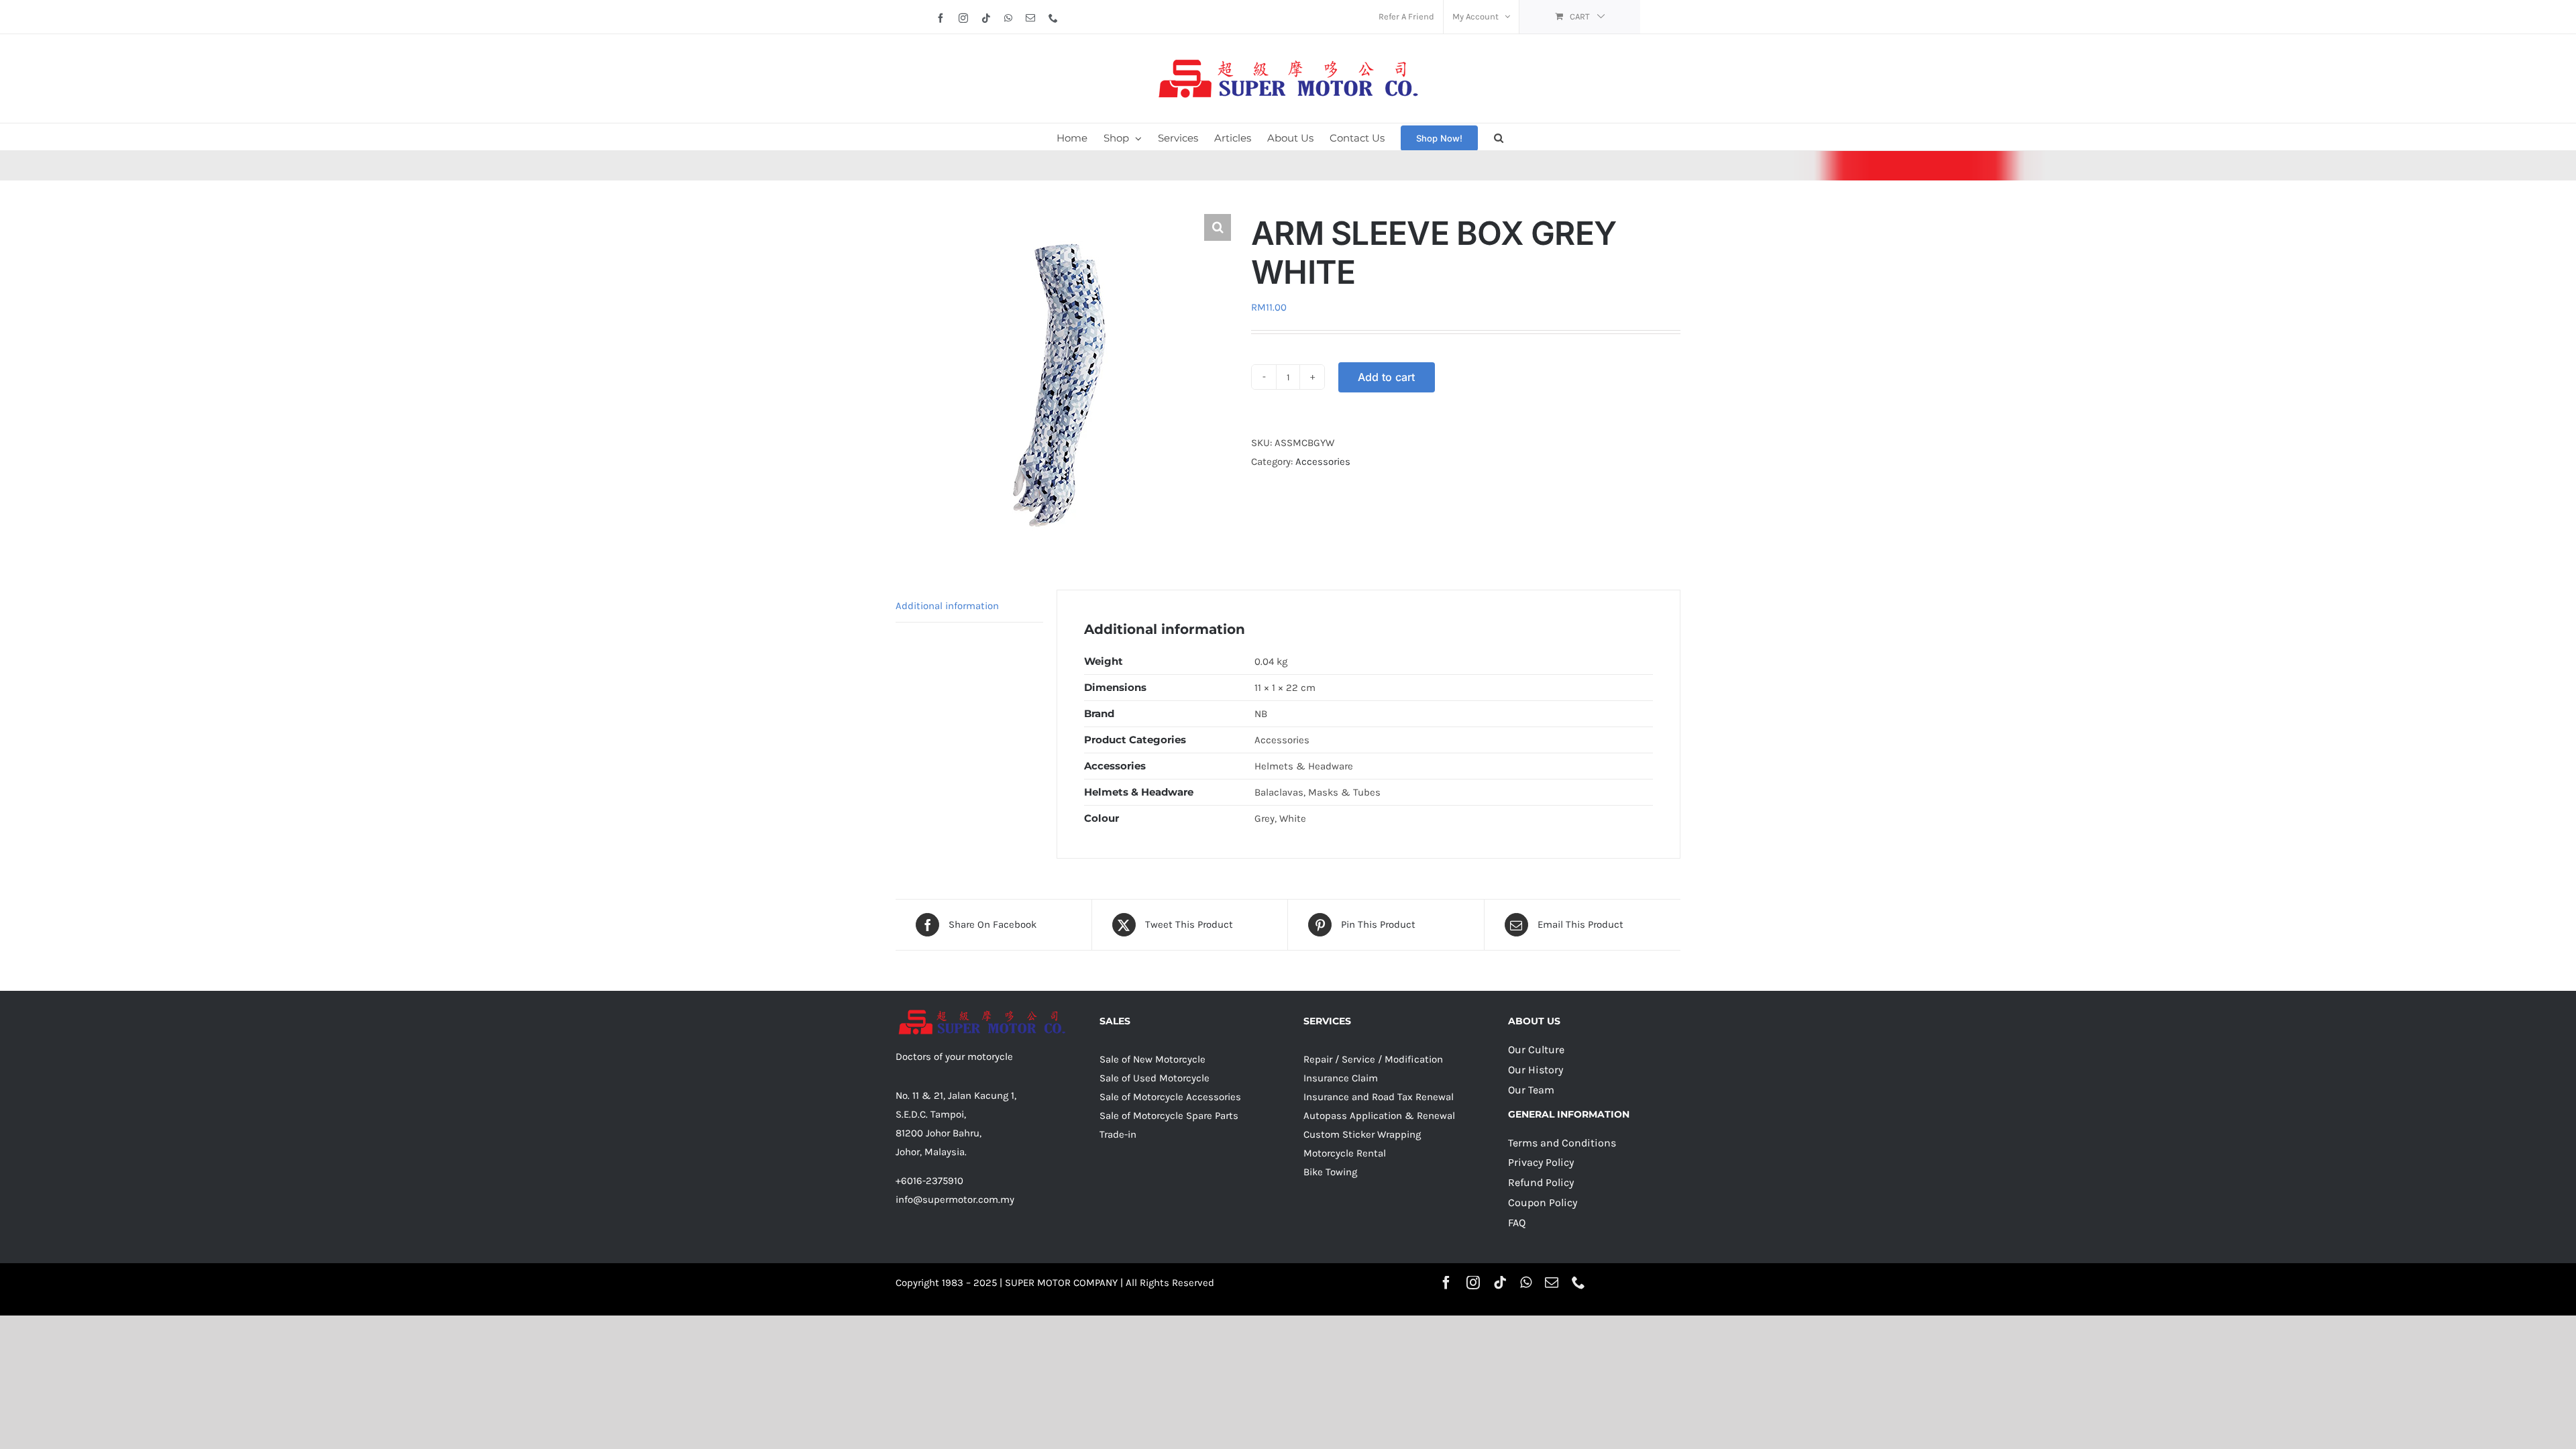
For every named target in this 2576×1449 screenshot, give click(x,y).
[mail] (1552, 1283)
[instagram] (1473, 1283)
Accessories (1323, 462)
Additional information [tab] (947, 606)
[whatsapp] (1526, 1283)
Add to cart (1387, 377)
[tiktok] (1500, 1283)
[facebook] (1446, 1283)
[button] (1499, 137)
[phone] (1578, 1283)
